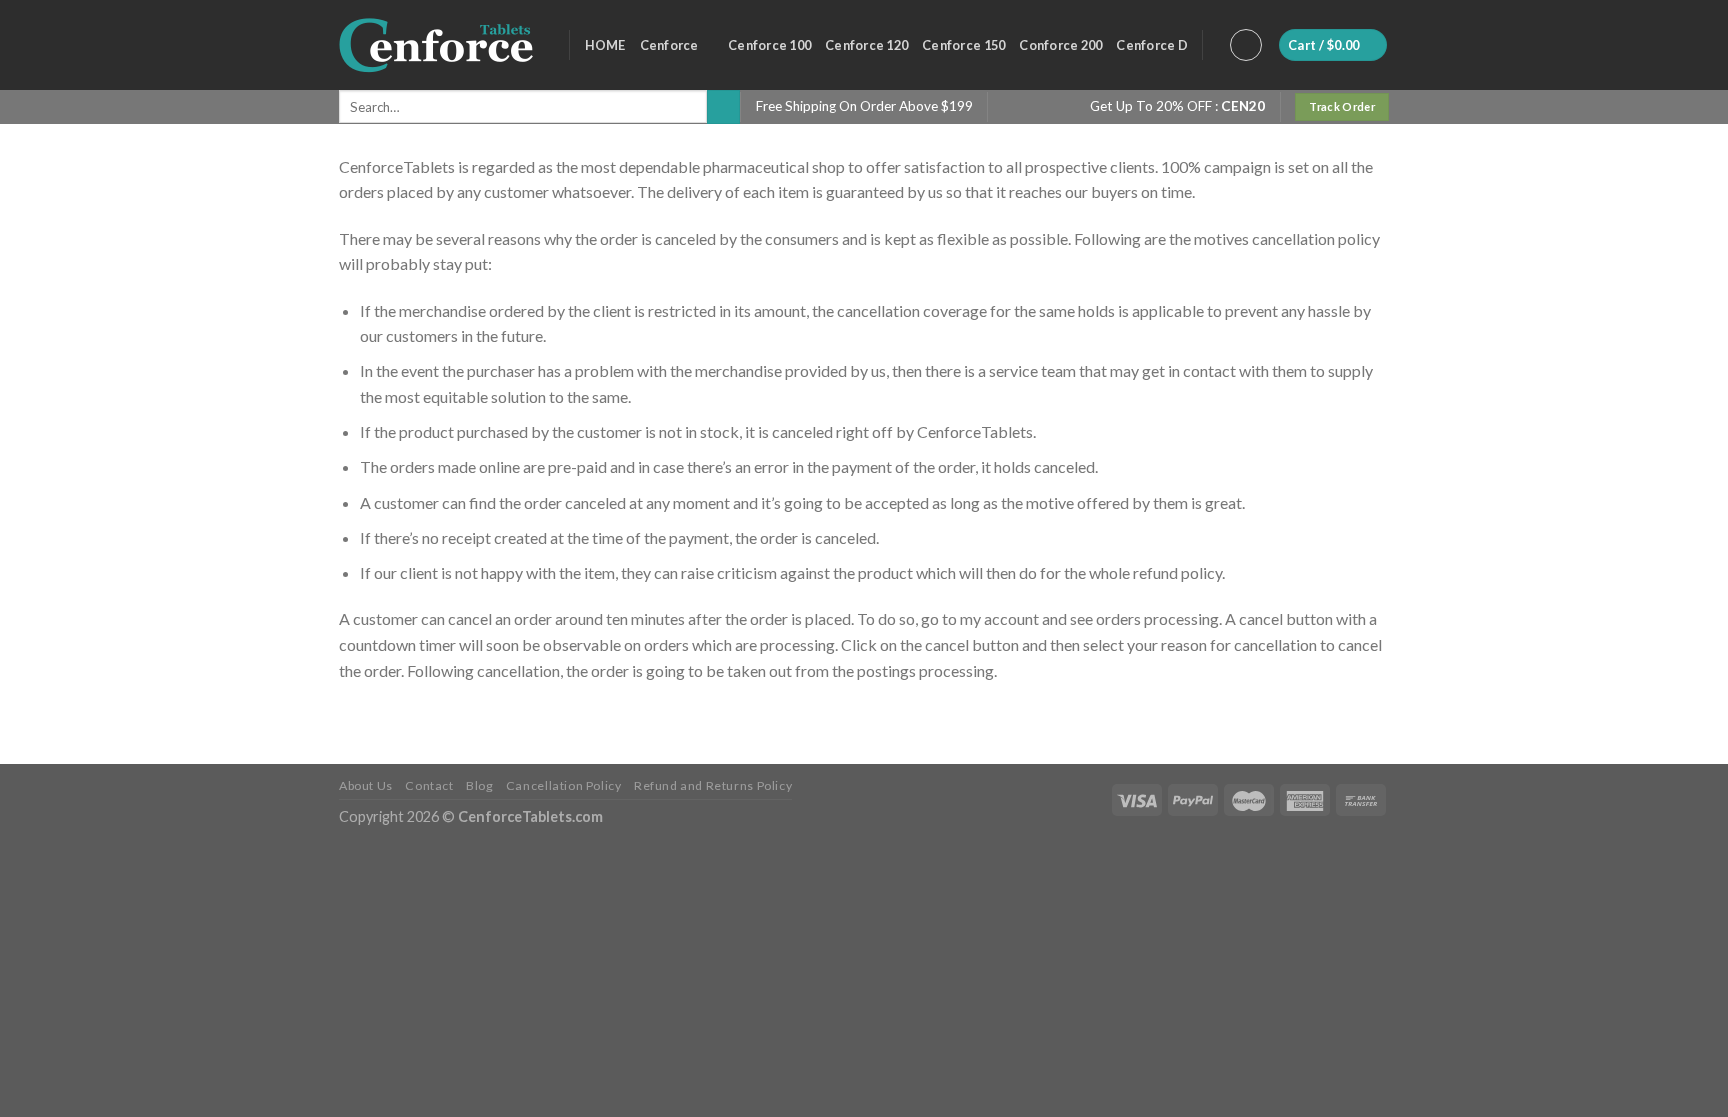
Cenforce (669, 45)
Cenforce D (1152, 45)
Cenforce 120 (866, 45)
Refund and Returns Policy (713, 785)
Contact (429, 785)
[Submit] (723, 107)
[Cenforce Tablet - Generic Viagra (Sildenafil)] (439, 45)
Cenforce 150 (963, 45)
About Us (366, 785)
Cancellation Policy (564, 785)
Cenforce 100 (769, 45)
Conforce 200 (1060, 45)
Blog (479, 785)
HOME (605, 45)
